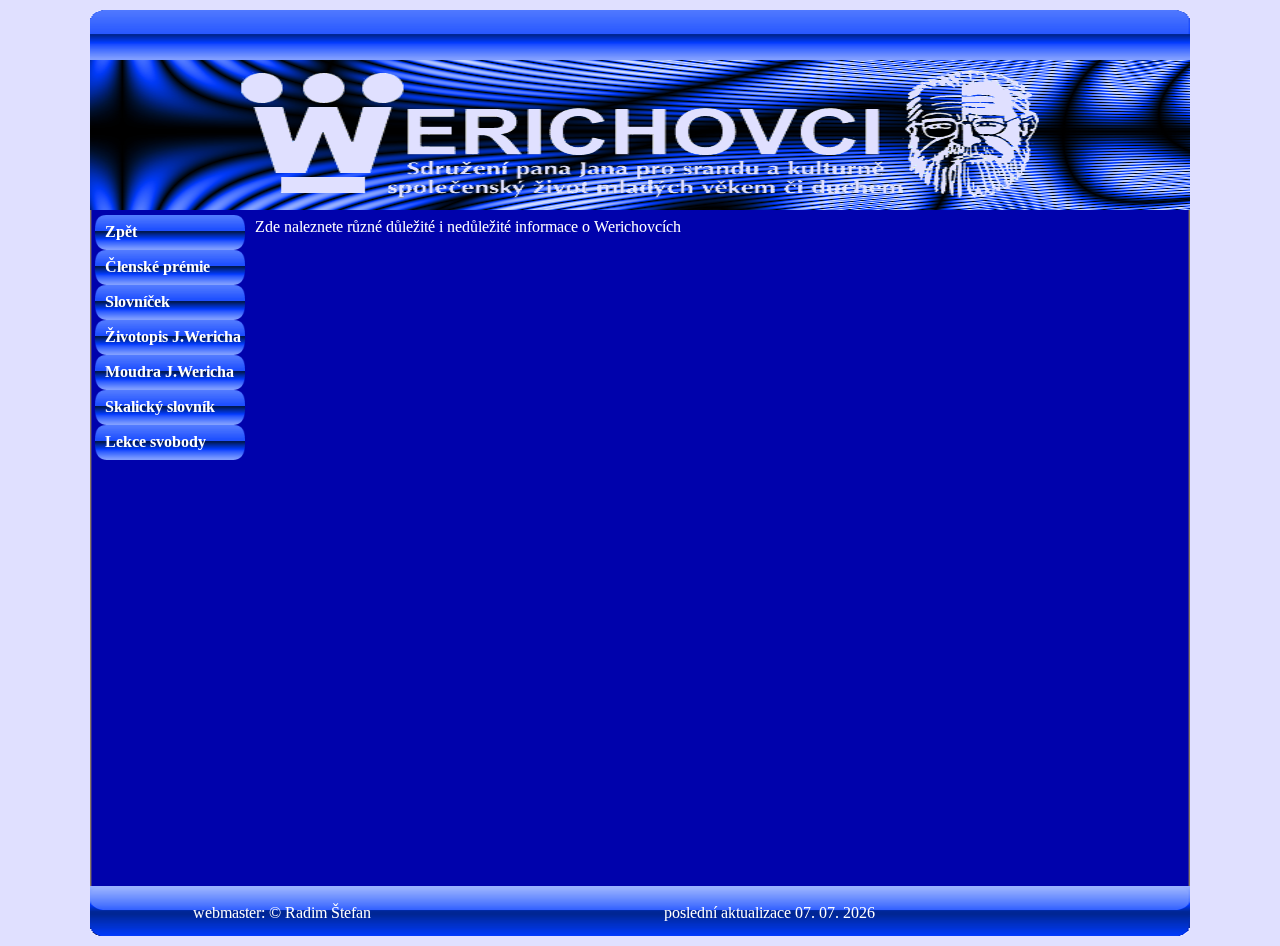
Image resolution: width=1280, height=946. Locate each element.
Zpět (121, 231)
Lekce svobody (155, 441)
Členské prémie (157, 266)
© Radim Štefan (320, 912)
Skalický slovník (160, 406)
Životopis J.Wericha (173, 336)
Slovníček (137, 301)
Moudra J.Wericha (169, 371)
